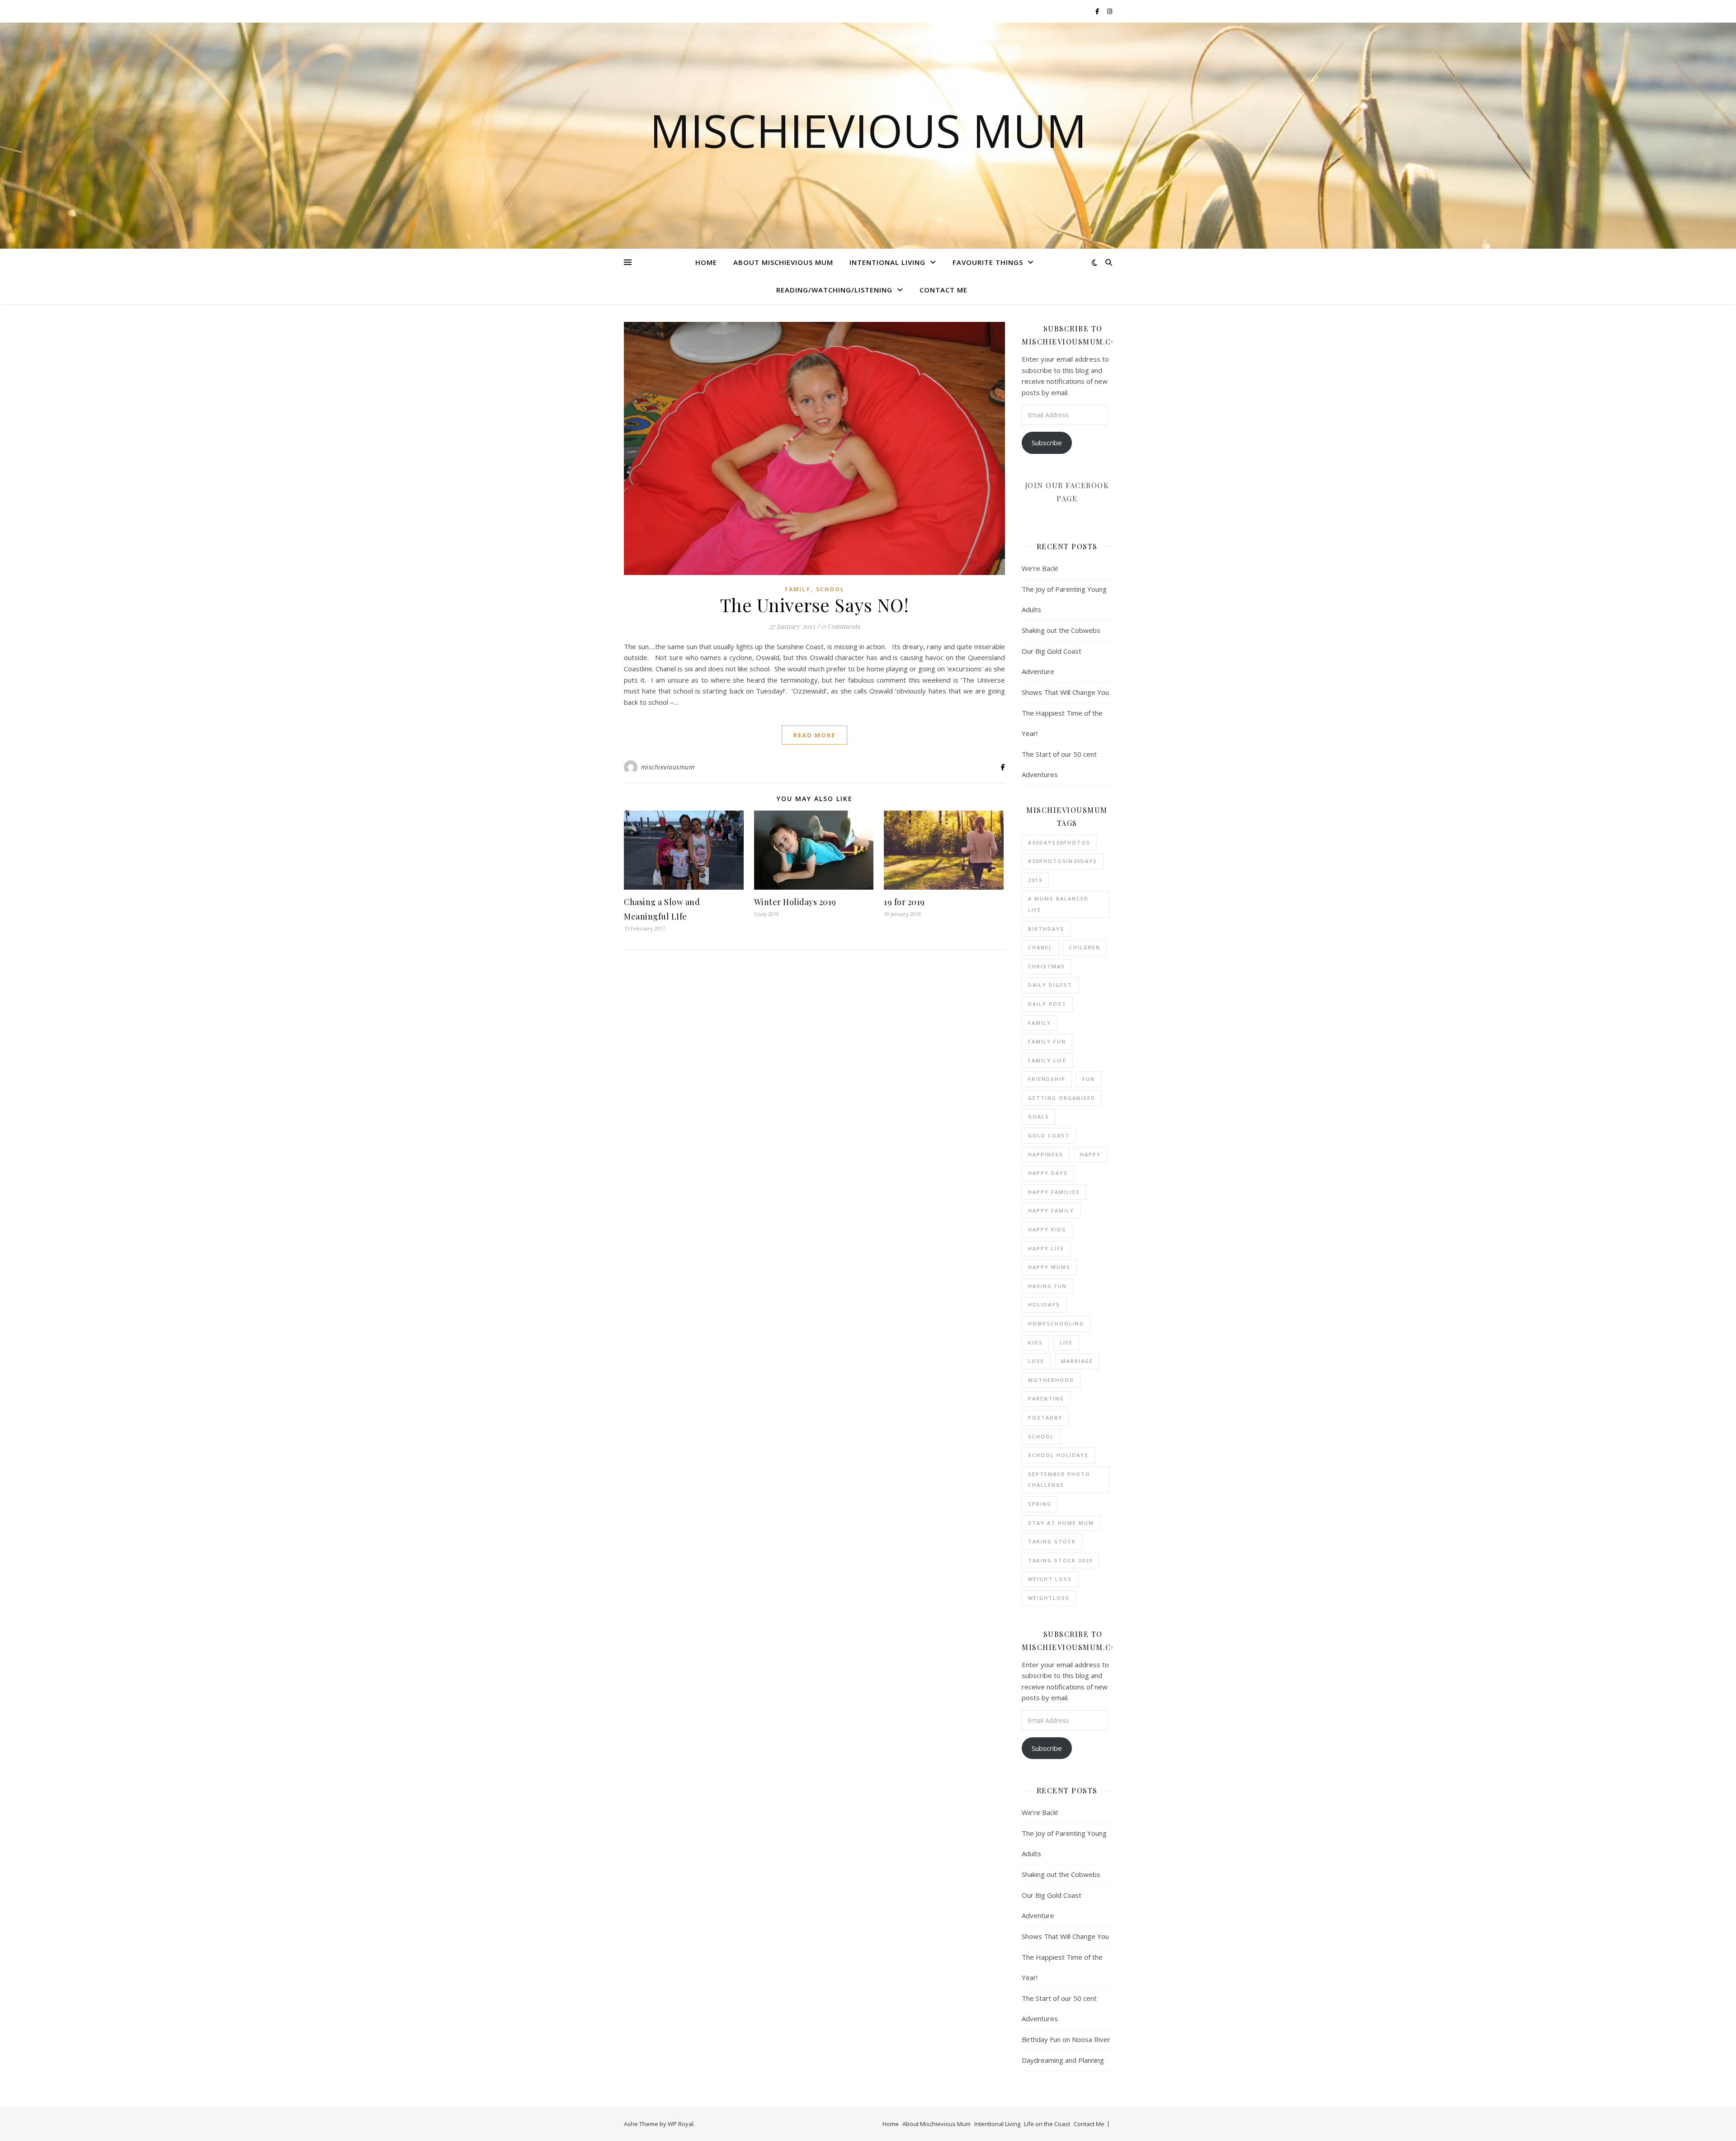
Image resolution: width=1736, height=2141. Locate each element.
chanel (1040, 947)
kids (1035, 1342)
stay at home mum (1061, 1523)
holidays (1044, 1304)
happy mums (1049, 1267)
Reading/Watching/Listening (834, 290)
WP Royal (681, 2124)
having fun (1047, 1286)
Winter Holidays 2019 (795, 902)
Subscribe (1047, 443)
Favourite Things (988, 262)
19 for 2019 (904, 902)
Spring (1040, 1504)
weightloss (1049, 1598)
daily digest (1050, 985)
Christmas (1047, 966)
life (1066, 1342)
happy (1090, 1154)
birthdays (1046, 929)
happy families (1054, 1192)
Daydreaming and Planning (1063, 2060)
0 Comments (841, 626)
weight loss (1050, 1579)
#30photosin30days (1063, 861)
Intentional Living (887, 262)
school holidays (1058, 1455)
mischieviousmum (668, 767)
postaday (1045, 1417)
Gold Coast (1049, 1135)
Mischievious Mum (868, 130)
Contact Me (943, 290)
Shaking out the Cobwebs (1061, 630)
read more (814, 735)
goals (1039, 1116)
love (1036, 1361)
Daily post (1047, 1004)
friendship (1047, 1079)
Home (706, 262)
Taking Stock (1052, 1541)
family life (1047, 1060)
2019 (1035, 880)
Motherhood (1051, 1380)
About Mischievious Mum (783, 262)
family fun (1047, 1041)
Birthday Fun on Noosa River (1066, 2039)
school (830, 589)
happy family (1051, 1210)
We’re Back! (1040, 568)
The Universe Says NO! (815, 605)
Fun (1089, 1079)
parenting (1046, 1398)
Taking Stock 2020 (1060, 1560)
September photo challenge (1059, 1480)
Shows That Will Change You (1065, 692)
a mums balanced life (1058, 904)
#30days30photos (1059, 842)
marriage (1077, 1361)
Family (798, 589)
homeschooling (1056, 1323)
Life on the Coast (1047, 2124)
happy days (1048, 1173)
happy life (1046, 1248)
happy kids (1047, 1229)
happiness (1046, 1154)
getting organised (1062, 1098)
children (1085, 947)
